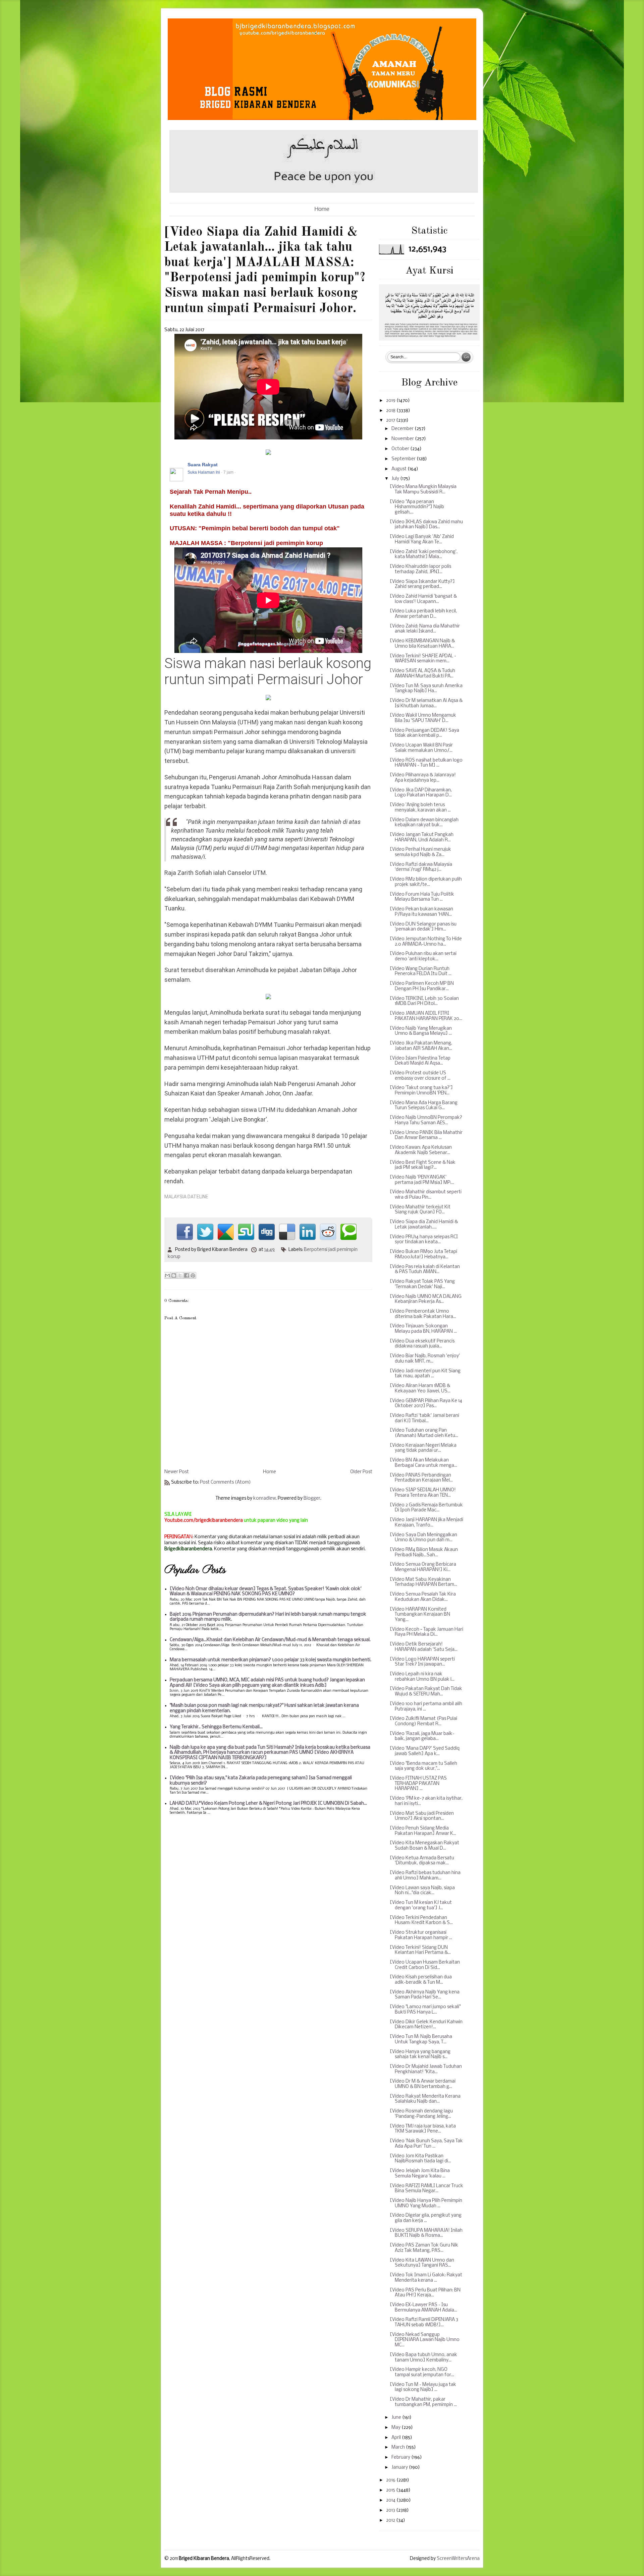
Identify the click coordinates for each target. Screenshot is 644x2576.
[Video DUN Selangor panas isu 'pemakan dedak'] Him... (423, 927)
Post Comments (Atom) (225, 1482)
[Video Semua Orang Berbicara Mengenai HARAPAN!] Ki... (423, 1567)
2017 (391, 421)
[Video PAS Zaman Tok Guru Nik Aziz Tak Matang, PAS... (424, 2248)
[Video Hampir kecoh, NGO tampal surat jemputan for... (422, 2372)
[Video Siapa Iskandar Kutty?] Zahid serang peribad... (422, 584)
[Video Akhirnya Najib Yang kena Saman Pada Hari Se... (425, 1995)
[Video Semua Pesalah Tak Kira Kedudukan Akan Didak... (423, 1597)
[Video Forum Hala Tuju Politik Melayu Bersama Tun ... (422, 897)
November (403, 439)
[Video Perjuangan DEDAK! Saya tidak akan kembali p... (424, 733)
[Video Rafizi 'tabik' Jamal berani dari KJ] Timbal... (424, 1418)
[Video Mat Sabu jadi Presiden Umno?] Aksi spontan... (422, 1816)
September (404, 459)
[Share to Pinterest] (193, 1275)
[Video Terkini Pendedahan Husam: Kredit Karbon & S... (421, 1921)
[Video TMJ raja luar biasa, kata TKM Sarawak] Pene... (423, 2129)
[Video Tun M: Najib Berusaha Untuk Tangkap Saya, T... (421, 2040)
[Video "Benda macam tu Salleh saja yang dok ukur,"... (423, 1766)
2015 (391, 2490)
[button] (364, 465)
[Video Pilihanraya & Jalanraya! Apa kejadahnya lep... (423, 778)
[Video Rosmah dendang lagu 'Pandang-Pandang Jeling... (421, 2114)
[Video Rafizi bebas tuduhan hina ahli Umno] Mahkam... (425, 1876)
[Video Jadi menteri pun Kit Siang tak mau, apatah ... (425, 1374)
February (401, 2458)
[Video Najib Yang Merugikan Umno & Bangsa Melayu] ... (421, 1031)
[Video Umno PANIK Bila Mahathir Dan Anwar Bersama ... (426, 1135)
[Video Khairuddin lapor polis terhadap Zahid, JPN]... (420, 569)
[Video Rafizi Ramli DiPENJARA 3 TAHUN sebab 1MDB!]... (424, 2322)
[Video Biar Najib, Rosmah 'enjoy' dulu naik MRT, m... (425, 1359)
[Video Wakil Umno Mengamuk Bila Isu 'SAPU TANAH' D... (423, 718)
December (403, 429)
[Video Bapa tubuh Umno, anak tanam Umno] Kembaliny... (423, 2358)
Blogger (312, 1499)
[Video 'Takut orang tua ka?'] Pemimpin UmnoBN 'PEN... (421, 1091)
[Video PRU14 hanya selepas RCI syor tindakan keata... (424, 1240)
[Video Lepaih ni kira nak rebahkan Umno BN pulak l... (422, 1677)
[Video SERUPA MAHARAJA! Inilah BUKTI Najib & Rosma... (426, 2233)
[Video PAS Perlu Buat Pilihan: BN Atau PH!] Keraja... (425, 2293)
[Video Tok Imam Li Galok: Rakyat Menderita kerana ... (426, 2278)
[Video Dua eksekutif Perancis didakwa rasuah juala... (422, 1344)
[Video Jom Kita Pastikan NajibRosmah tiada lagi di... (420, 2159)
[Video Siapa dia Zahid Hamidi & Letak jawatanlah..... (424, 1225)
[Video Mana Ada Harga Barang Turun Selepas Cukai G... (424, 1106)
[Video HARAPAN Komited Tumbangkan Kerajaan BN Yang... (420, 1615)
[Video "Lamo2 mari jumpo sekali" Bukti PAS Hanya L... (425, 2010)
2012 (391, 2521)
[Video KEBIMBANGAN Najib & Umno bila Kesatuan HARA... (422, 644)
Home (322, 209)
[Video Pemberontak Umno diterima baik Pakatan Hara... (423, 1314)
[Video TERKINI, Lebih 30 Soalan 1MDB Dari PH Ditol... (424, 1001)
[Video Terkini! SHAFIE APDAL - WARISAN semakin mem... (423, 659)
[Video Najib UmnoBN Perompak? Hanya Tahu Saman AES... (426, 1120)
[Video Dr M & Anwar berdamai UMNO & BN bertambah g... (423, 2084)
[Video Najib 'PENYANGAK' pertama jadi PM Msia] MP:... (422, 1180)
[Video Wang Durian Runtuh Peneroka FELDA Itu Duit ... (421, 972)
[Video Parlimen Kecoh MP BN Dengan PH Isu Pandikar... (422, 986)
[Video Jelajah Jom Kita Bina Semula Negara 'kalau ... (420, 2174)
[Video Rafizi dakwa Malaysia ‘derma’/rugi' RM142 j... (421, 867)
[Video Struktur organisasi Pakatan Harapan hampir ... (421, 1935)
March (399, 2447)
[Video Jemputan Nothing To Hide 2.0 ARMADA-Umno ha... (426, 942)
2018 (391, 411)
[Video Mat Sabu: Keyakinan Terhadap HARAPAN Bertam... (423, 1582)
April (397, 2438)
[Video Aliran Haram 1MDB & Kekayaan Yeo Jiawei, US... (420, 1389)
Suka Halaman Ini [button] (204, 472)
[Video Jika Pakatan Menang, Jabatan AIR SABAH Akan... (421, 1046)
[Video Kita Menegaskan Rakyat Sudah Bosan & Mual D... (424, 1846)
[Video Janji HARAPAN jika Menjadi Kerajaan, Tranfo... (426, 1523)
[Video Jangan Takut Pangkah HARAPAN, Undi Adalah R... (422, 837)
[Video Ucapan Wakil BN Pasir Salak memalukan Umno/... (421, 748)
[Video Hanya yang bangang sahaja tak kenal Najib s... (420, 2055)
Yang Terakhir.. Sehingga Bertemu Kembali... (216, 1727)
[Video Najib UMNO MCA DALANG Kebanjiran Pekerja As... (426, 1299)
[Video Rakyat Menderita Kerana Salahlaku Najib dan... (425, 2099)
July (396, 479)
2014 (391, 2500)
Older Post (361, 1472)
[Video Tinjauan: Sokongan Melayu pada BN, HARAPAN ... (423, 1329)
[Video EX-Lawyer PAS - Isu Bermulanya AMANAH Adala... (423, 2308)
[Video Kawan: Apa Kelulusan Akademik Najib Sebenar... (421, 1150)
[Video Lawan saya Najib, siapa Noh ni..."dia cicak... (422, 1891)
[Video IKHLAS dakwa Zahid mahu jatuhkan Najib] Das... (426, 525)
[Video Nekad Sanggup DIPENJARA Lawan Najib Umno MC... (425, 2340)
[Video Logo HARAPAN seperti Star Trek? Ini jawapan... (422, 1662)
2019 (391, 401)
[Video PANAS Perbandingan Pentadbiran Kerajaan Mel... (421, 1478)
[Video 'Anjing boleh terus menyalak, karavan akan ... (420, 808)
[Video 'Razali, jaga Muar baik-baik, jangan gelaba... (422, 1736)
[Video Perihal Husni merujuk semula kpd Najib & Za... (420, 852)
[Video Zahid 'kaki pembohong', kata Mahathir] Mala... (424, 555)
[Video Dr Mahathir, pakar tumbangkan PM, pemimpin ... (423, 2402)
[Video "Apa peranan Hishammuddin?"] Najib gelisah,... (417, 507)
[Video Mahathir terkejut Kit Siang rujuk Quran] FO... (420, 1210)
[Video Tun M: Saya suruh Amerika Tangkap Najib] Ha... (426, 689)
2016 (391, 2480)
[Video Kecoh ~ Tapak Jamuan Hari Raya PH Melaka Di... (426, 1632)
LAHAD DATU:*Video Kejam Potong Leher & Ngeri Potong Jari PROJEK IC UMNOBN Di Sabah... (268, 1804)
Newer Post (177, 1472)
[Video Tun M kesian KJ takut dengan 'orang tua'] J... (421, 1905)
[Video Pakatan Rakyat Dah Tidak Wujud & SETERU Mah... (426, 1692)
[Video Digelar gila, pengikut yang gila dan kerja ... (426, 2218)
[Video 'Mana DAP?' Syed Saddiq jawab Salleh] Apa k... (425, 1751)
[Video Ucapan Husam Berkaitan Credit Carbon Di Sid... (425, 1965)
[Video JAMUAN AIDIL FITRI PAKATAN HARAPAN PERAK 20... (426, 1016)
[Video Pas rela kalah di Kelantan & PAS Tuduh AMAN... (425, 1270)
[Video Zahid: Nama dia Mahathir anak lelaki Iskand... (425, 629)
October (401, 449)
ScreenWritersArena (458, 2559)
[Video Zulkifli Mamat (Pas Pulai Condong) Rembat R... (423, 1721)
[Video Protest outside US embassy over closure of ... (420, 1076)
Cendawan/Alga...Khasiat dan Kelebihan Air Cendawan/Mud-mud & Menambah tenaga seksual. (270, 1640)
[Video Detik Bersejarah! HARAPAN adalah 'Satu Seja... (424, 1647)
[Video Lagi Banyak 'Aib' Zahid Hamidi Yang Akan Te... (422, 540)
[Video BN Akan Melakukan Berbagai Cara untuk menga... (423, 1463)
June (397, 2418)
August (399, 469)
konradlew (264, 1499)
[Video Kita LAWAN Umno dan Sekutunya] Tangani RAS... (422, 2263)
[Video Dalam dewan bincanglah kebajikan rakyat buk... (424, 823)
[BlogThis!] (174, 1275)
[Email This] (167, 1275)
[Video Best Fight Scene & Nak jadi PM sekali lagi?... (423, 1165)
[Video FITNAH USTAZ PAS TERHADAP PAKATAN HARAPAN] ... (418, 1784)
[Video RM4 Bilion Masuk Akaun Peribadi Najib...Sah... (424, 1552)
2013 (391, 2510)
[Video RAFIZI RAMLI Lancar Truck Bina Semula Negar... (426, 2189)
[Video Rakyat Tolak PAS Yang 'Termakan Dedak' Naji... (422, 1284)
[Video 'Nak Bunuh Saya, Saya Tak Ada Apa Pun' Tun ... (426, 2144)
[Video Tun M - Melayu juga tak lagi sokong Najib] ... (423, 2387)
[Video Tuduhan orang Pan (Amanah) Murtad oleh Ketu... (424, 1433)
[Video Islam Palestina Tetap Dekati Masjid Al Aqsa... (420, 1061)
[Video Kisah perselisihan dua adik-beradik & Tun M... (421, 1980)
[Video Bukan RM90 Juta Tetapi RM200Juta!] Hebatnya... (423, 1254)
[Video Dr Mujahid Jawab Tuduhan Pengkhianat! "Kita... (426, 2069)
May (396, 2428)
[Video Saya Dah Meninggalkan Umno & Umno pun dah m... (423, 1538)
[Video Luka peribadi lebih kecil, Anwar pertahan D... (423, 614)
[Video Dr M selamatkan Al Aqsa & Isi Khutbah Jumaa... (426, 703)
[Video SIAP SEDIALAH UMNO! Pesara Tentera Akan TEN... (423, 1493)
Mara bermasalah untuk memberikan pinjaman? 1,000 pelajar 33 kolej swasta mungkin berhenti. (271, 1660)
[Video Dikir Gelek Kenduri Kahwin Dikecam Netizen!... (426, 2025)
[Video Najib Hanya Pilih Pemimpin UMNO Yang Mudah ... (426, 2203)
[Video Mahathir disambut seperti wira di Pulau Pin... (426, 1195)
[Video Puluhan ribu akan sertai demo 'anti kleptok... (423, 956)
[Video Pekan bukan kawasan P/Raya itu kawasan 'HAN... (421, 912)
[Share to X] (180, 1275)
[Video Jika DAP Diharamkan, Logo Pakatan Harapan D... (421, 793)
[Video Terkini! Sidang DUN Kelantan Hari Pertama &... (420, 1950)
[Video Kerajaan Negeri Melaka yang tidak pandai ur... (423, 1448)
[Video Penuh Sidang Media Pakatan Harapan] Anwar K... (423, 1831)
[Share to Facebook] (186, 1275)
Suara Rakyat (203, 465)
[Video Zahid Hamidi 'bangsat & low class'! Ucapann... (423, 599)
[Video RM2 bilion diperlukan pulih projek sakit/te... (426, 882)
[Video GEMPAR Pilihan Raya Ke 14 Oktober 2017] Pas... (426, 1404)
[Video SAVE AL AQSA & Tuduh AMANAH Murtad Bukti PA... (422, 674)
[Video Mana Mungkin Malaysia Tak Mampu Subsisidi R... (423, 490)
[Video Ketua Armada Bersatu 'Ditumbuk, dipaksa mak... (422, 1861)
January (400, 2468)
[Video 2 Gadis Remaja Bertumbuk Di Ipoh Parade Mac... (426, 1508)
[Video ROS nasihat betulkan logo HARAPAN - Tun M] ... (426, 763)
